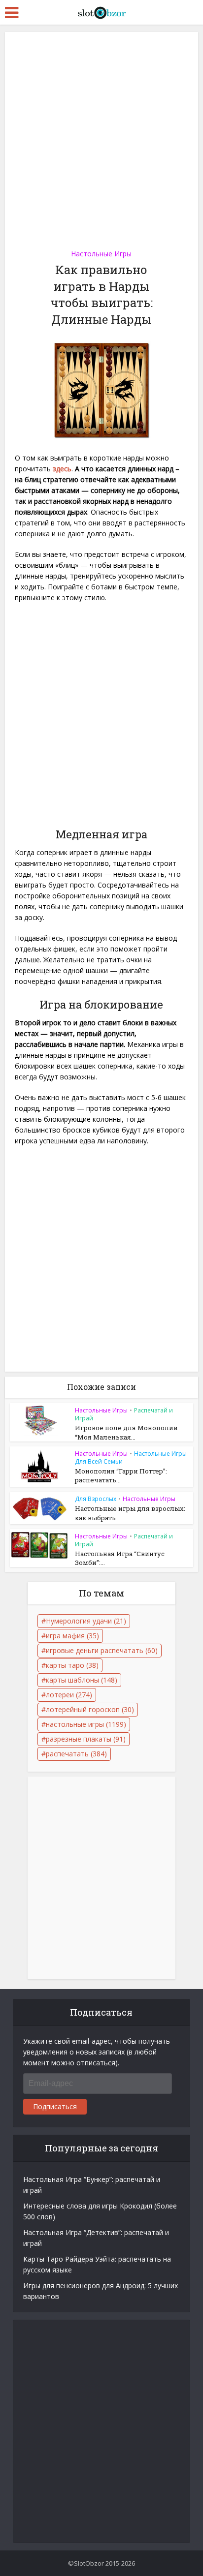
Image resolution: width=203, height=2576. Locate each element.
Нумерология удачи (86, 1621)
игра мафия (72, 1636)
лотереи (69, 1695)
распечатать (76, 1754)
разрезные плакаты (86, 1739)
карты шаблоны (82, 1680)
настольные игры (86, 1724)
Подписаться (55, 2106)
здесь (62, 469)
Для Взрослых (96, 1499)
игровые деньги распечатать (102, 1650)
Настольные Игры (101, 254)
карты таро (72, 1665)
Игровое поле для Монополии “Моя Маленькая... (126, 1432)
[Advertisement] (101, 137)
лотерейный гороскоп (90, 1709)
